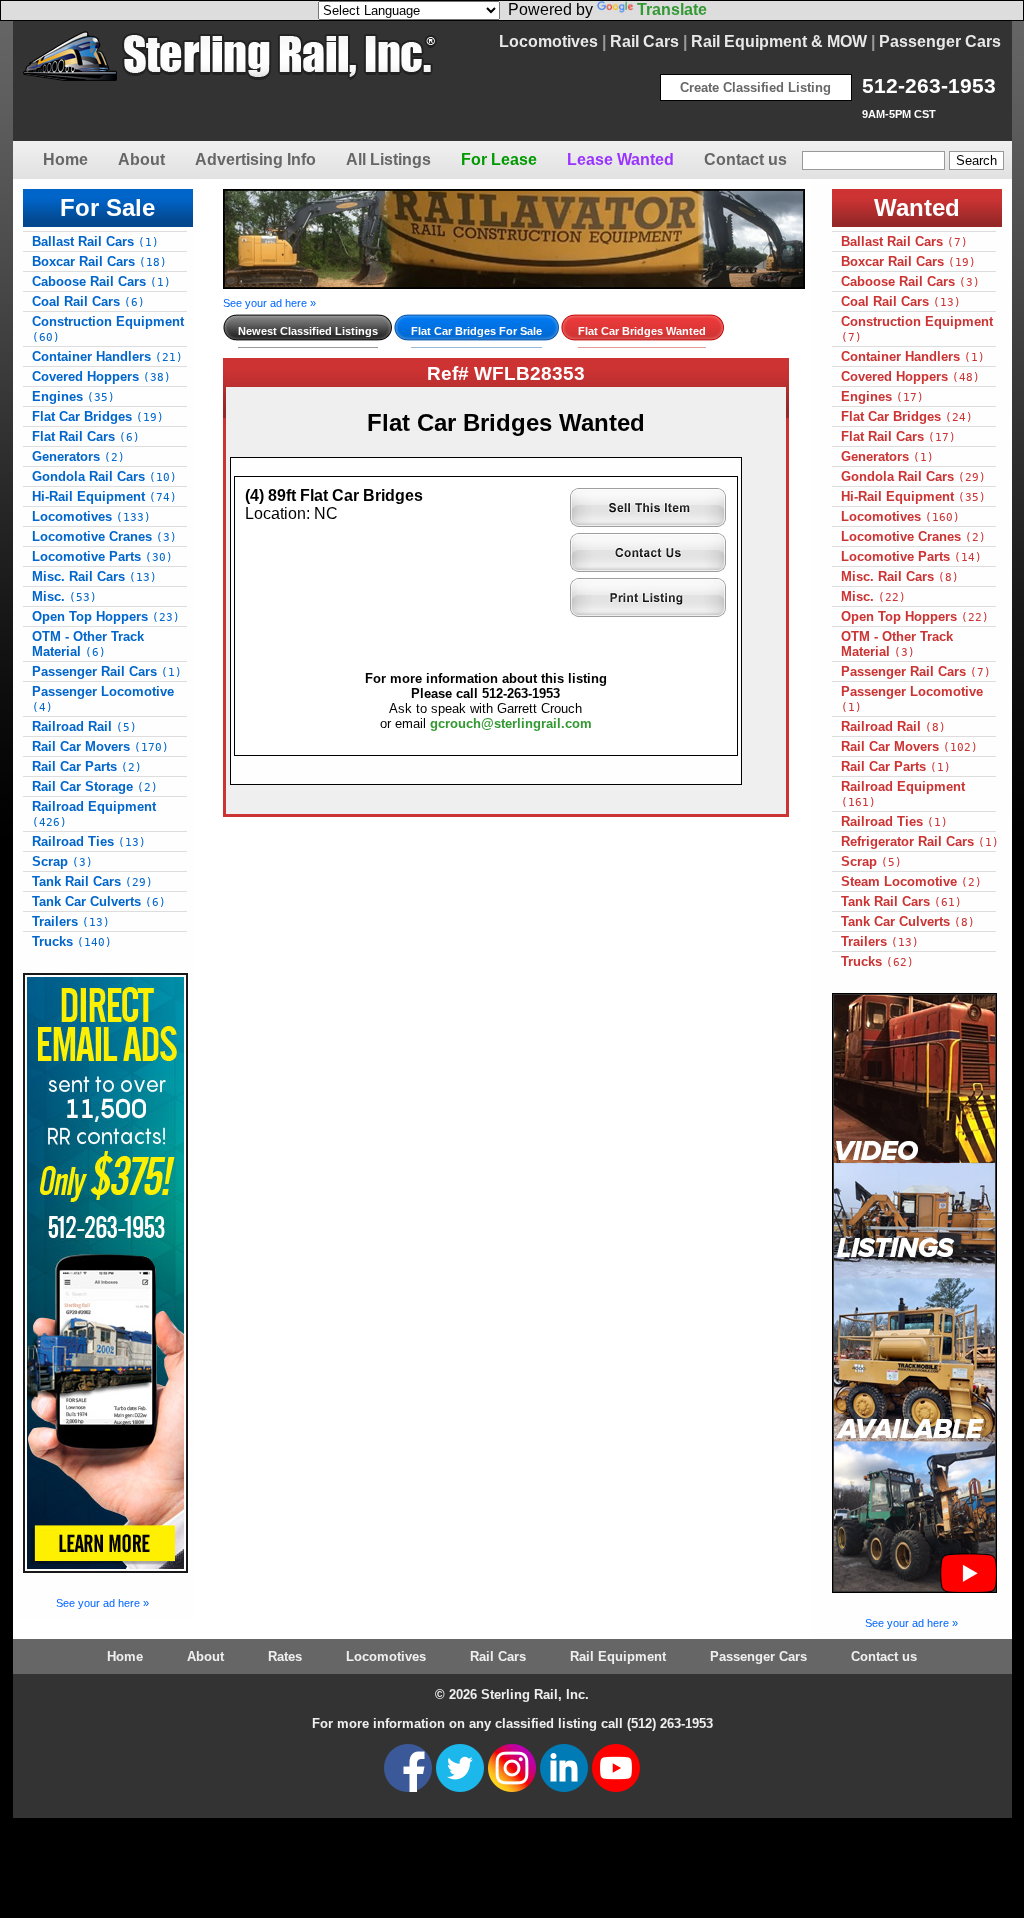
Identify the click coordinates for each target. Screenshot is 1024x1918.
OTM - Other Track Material (88, 644)
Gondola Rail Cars (104, 476)
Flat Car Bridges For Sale (476, 331)
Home (65, 159)
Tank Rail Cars (92, 881)
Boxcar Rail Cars (99, 261)
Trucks (72, 941)
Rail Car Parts (87, 766)
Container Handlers (107, 356)
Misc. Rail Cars (94, 576)
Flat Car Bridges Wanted (642, 331)
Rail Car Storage (95, 786)
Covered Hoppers (101, 376)
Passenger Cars (940, 41)
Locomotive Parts (102, 556)
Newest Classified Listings (308, 331)
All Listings (388, 159)
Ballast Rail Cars (95, 241)
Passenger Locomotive (103, 699)
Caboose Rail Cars (101, 281)
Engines (73, 396)
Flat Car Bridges (98, 416)
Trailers (71, 921)
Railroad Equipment (94, 814)
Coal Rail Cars (88, 301)
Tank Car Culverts (99, 901)
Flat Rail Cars (86, 436)
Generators (78, 456)
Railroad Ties (89, 841)
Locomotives (548, 41)
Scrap (62, 861)
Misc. (64, 596)
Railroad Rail (84, 726)
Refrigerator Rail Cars (920, 841)
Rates (285, 1656)
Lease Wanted (620, 159)
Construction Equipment (108, 329)
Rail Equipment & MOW (779, 41)
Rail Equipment (618, 1656)
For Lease (499, 159)
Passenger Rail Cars (107, 671)
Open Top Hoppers (106, 616)
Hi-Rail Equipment (104, 496)
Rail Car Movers (100, 746)
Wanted (917, 207)
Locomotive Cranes (104, 536)
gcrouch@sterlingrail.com (511, 723)
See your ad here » (102, 1603)
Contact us (745, 159)
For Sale (107, 207)
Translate (672, 9)
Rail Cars (644, 41)
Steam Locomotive (911, 881)
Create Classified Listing (755, 87)
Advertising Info (255, 159)
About (141, 159)
